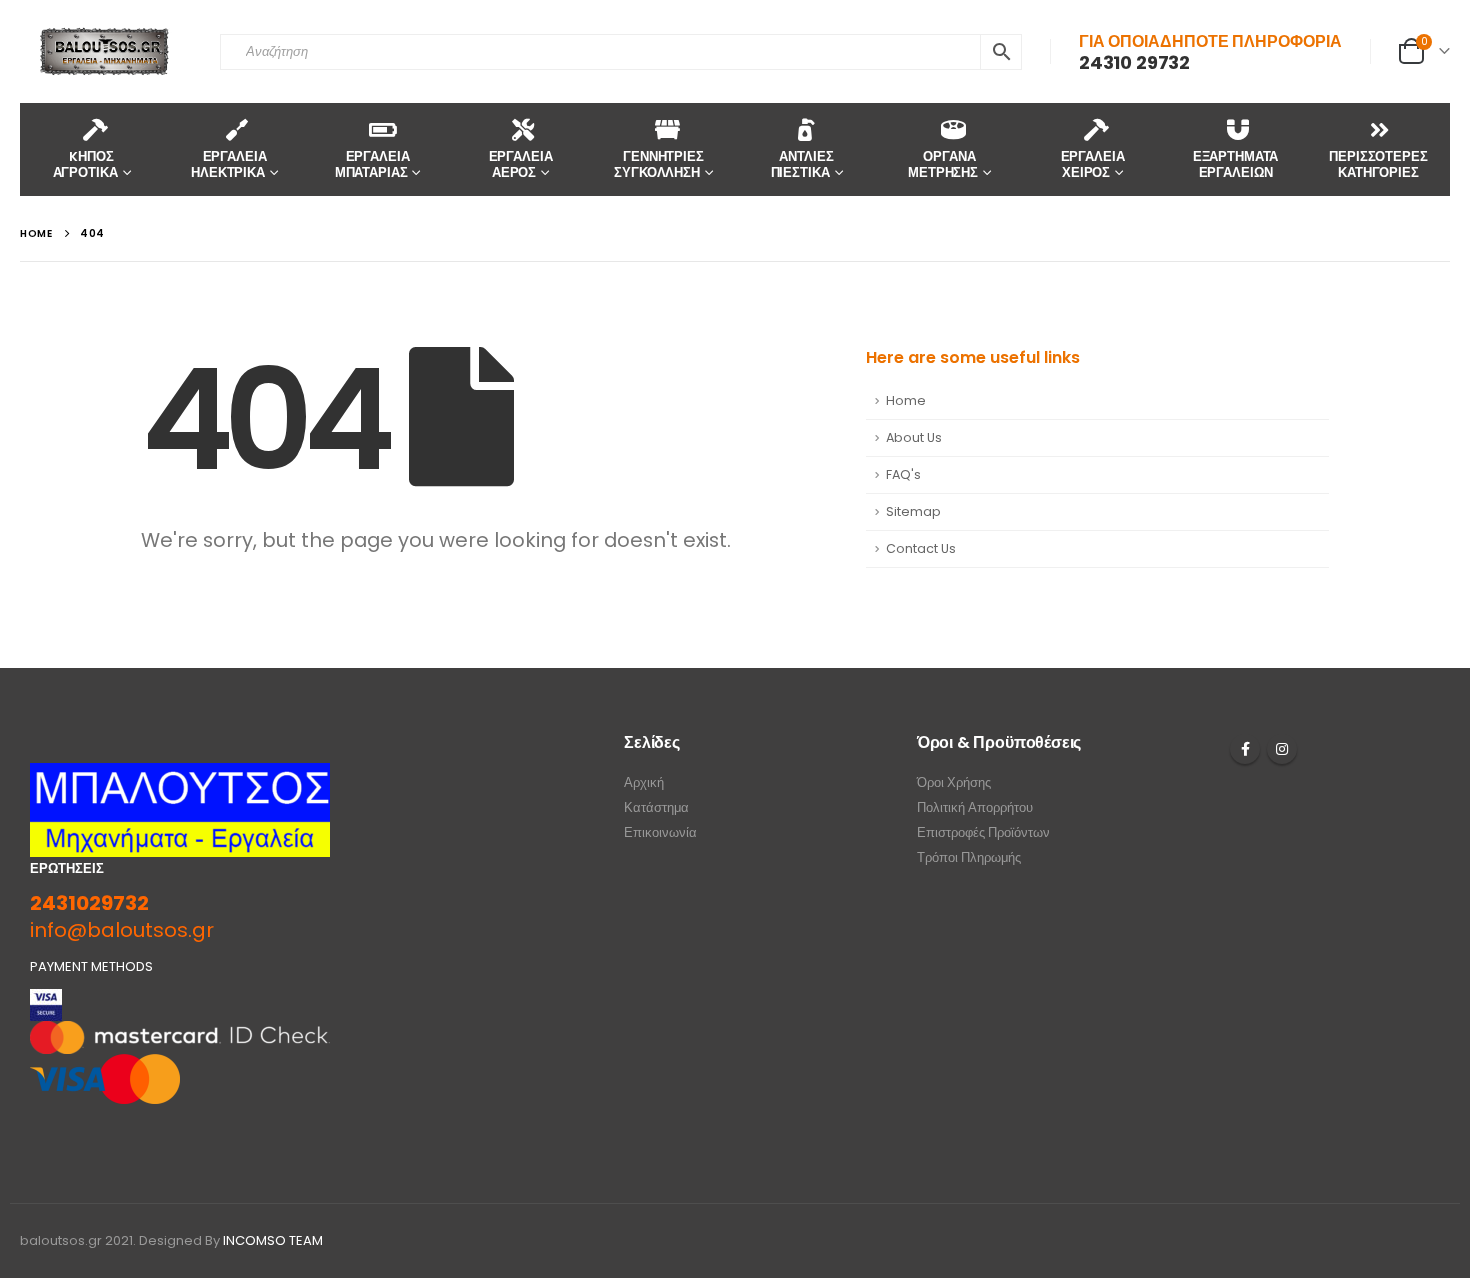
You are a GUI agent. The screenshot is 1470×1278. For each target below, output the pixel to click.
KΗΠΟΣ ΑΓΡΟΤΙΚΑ (85, 164)
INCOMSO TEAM (273, 1240)
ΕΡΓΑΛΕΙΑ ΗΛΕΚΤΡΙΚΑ (228, 164)
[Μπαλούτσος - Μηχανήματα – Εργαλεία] (105, 51)
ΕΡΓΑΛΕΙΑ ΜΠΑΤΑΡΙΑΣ (372, 164)
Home (906, 400)
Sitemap (913, 511)
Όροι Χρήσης (954, 782)
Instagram (1282, 749)
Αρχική (644, 782)
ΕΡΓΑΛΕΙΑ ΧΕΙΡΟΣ (1093, 164)
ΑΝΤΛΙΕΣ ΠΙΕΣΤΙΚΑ (802, 164)
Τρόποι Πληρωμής (969, 857)
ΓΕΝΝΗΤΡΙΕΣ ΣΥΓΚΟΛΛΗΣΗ (659, 164)
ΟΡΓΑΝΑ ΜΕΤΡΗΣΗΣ (943, 164)
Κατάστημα (656, 807)
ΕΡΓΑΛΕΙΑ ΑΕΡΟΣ (521, 164)
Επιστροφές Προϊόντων (983, 832)
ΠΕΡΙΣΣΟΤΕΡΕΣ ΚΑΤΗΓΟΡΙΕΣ (1378, 164)
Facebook (1245, 749)
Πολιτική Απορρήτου (975, 807)
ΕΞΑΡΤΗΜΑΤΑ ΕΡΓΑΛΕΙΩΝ (1236, 164)
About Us (914, 437)
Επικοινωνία (660, 832)
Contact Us (921, 548)
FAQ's (903, 474)
